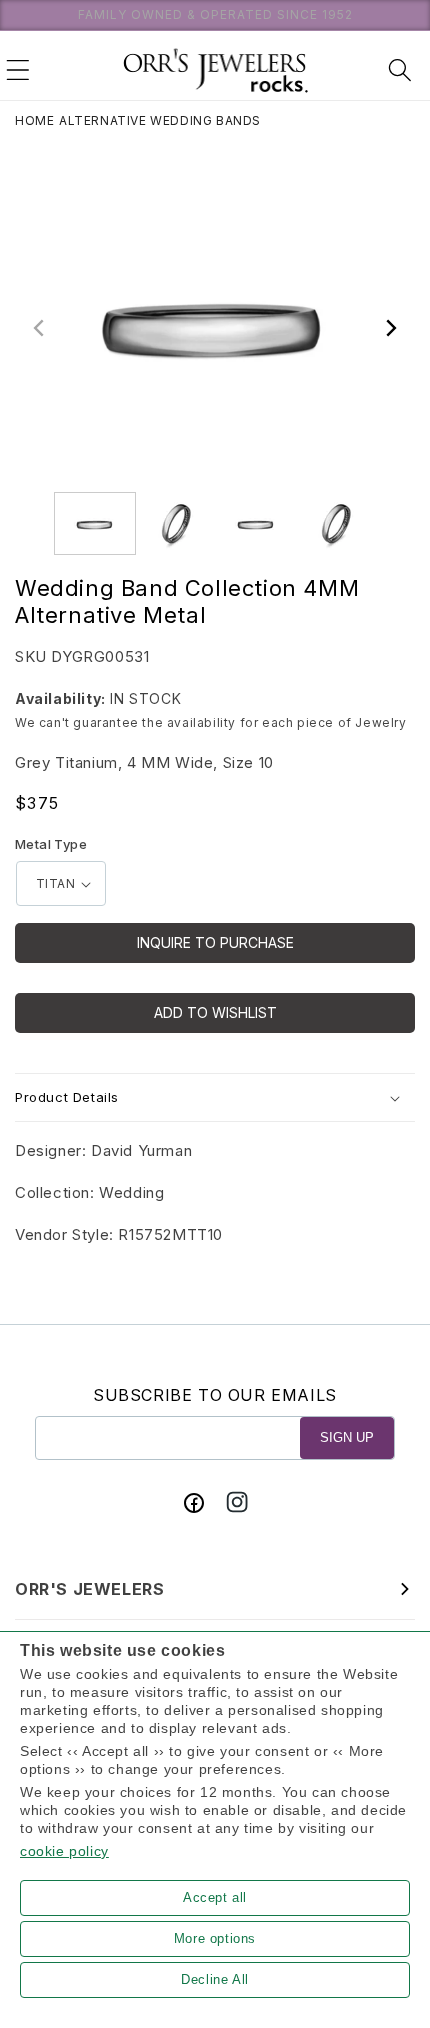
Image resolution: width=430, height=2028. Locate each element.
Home (34, 120)
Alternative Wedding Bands (160, 120)
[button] (18, 70)
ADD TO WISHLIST (215, 1012)
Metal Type (51, 844)
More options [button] (215, 1938)
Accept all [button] (215, 1897)
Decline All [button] (215, 1979)
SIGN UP (347, 1437)
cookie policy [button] (64, 1851)
